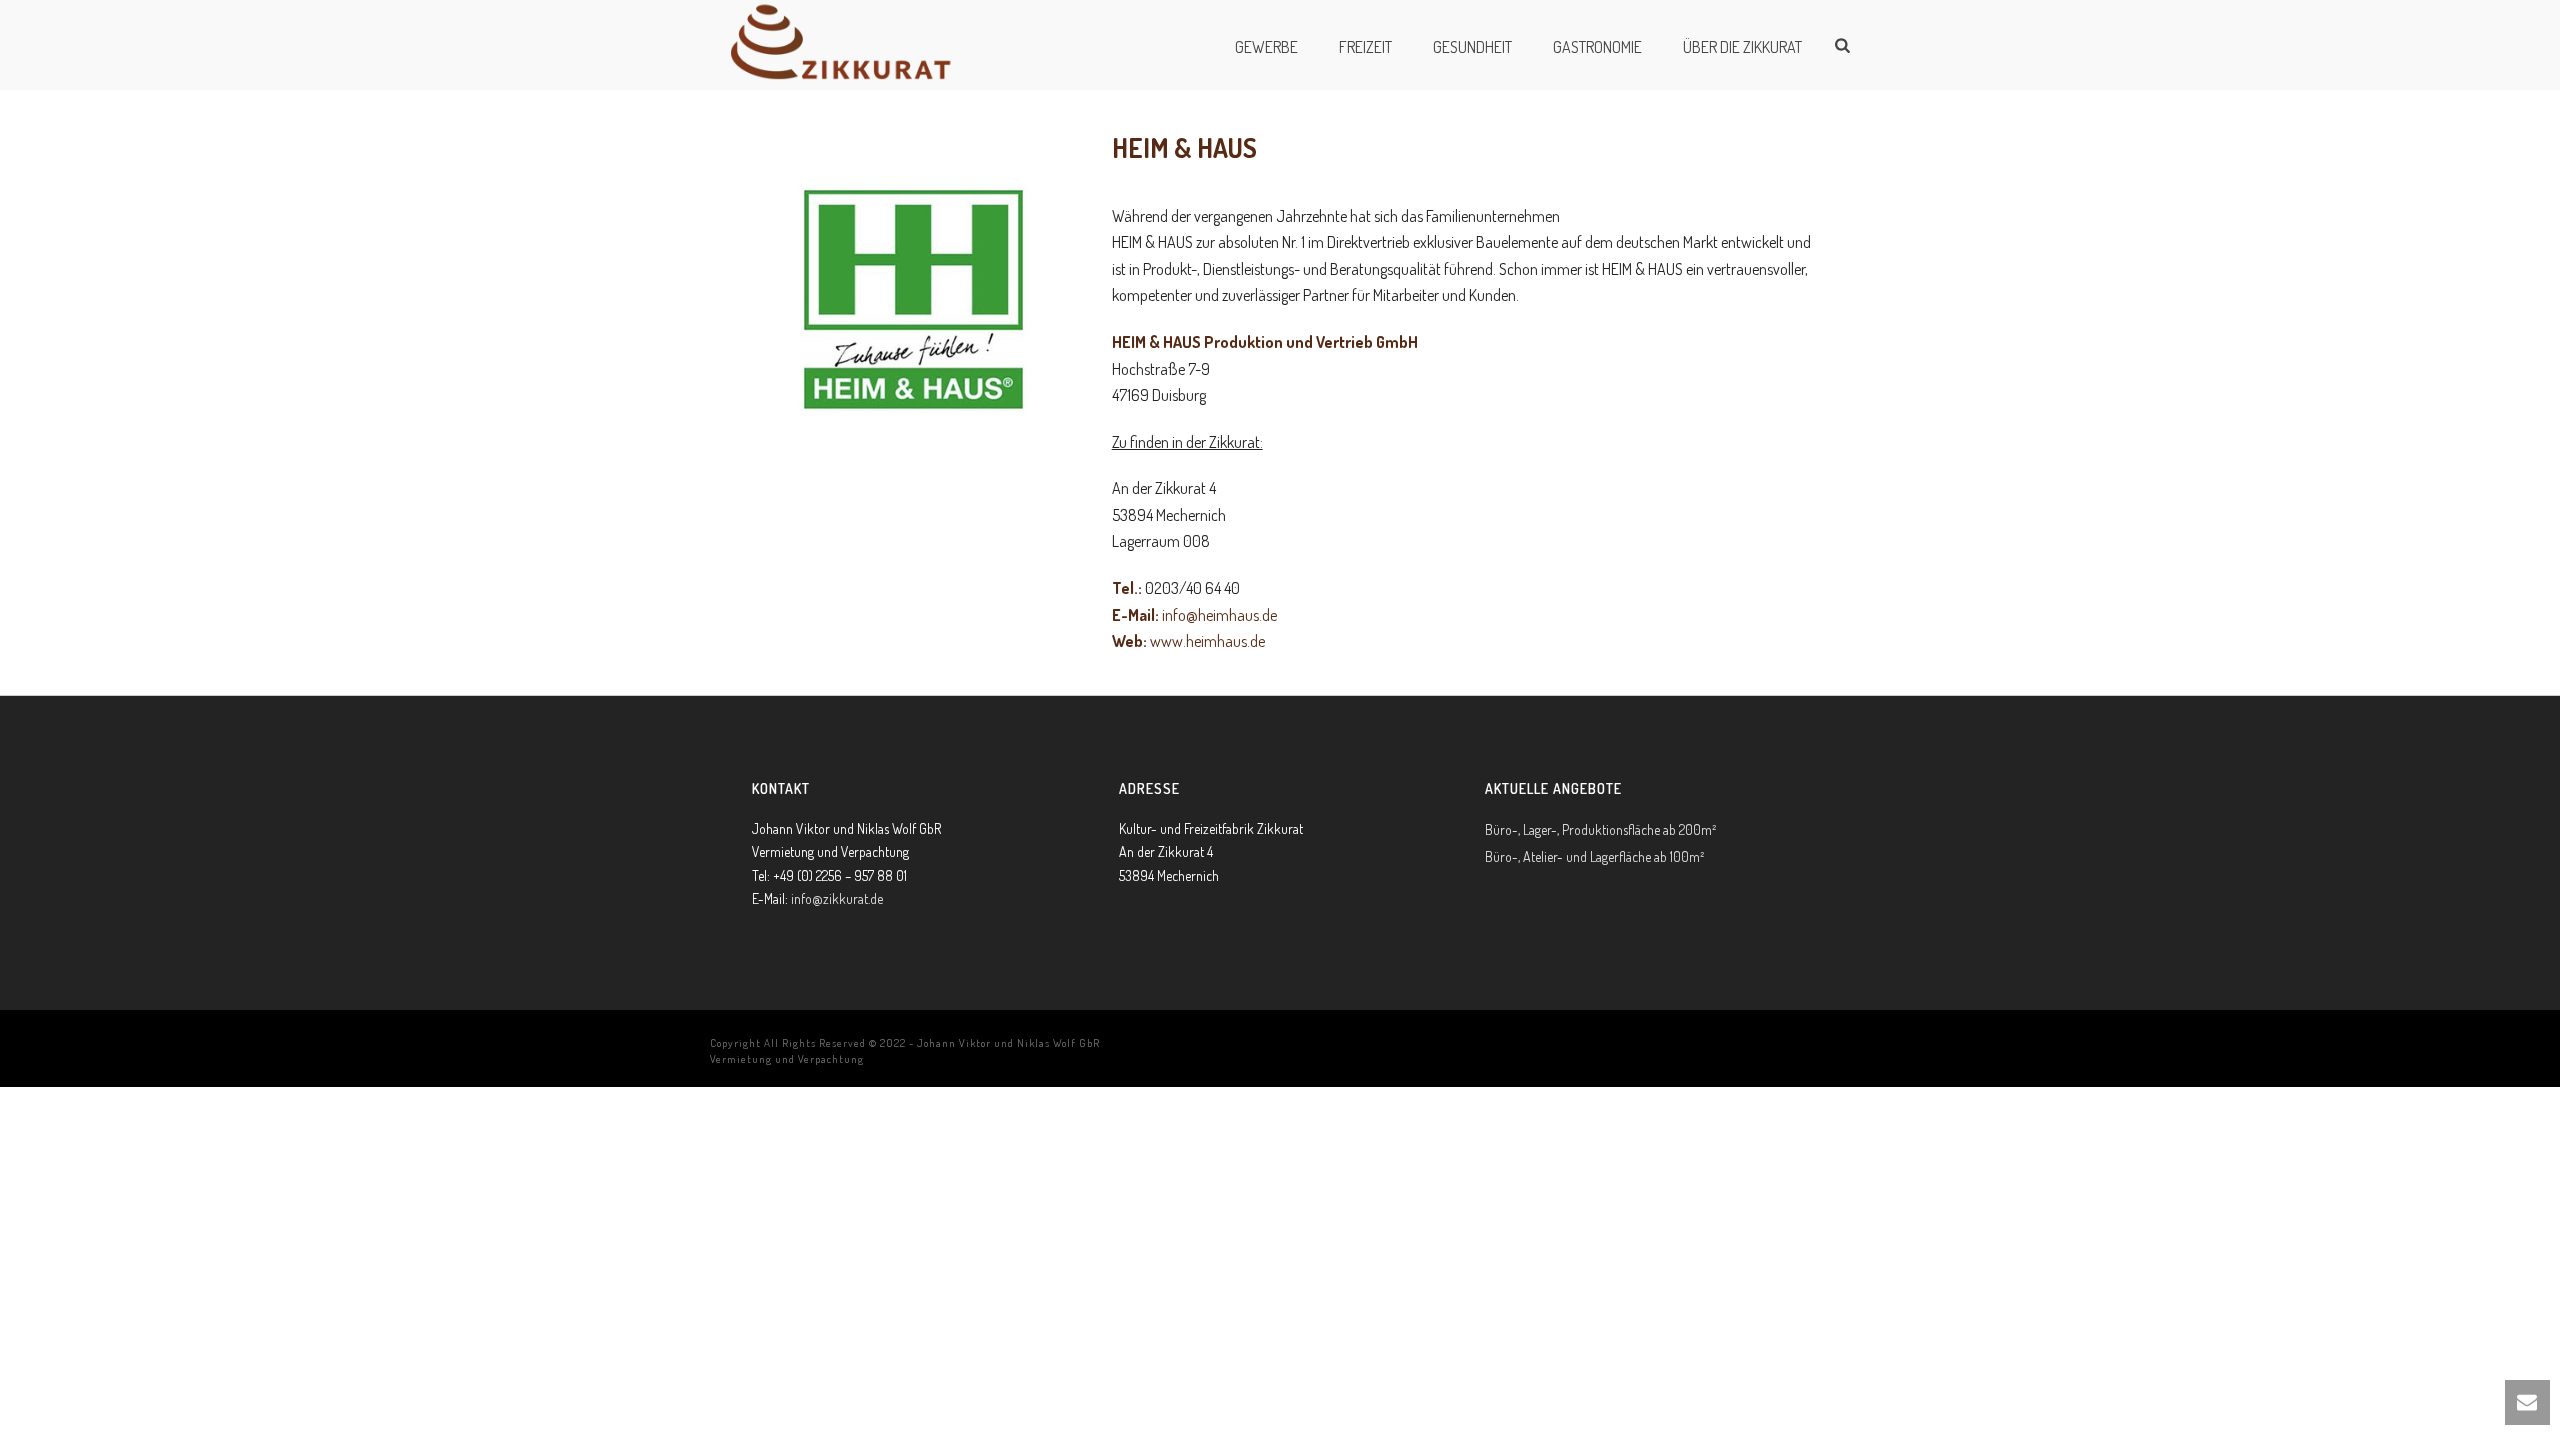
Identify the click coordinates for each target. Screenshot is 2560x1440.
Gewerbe (1266, 47)
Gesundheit (1472, 47)
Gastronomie (1597, 47)
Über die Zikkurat (1742, 47)
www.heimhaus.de (1207, 641)
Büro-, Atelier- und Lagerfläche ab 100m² (1594, 856)
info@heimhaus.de (1219, 615)
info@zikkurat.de (837, 898)
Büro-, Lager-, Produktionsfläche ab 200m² (1600, 829)
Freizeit (1365, 47)
